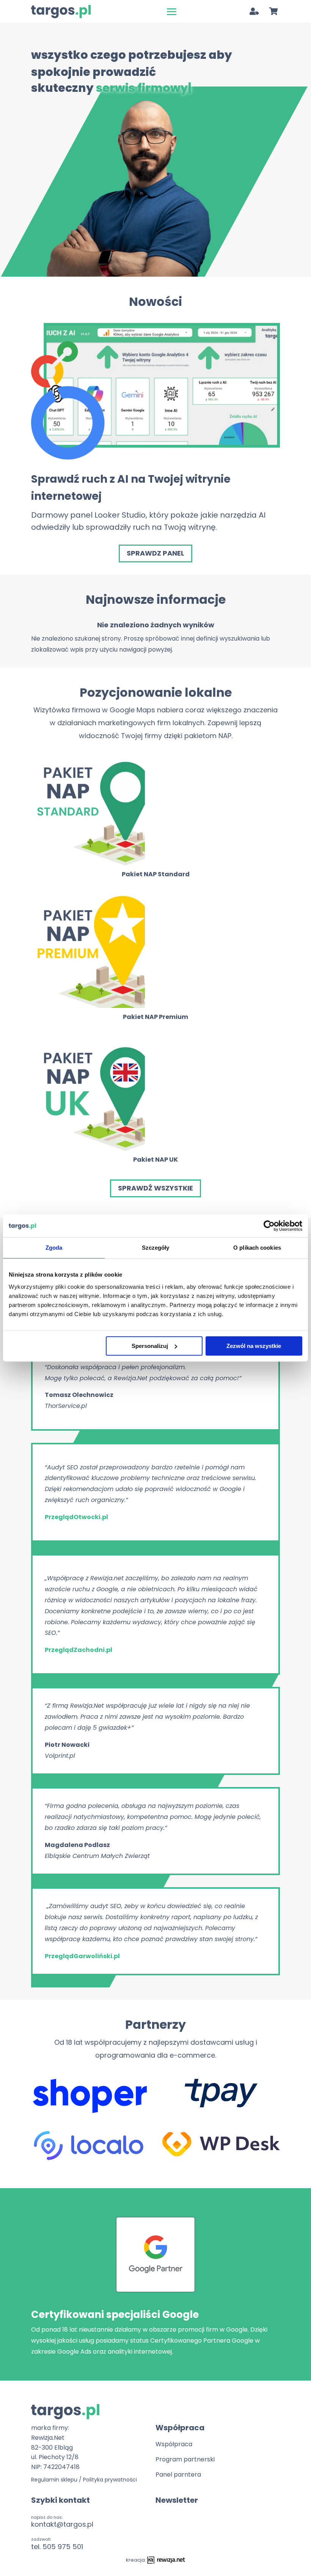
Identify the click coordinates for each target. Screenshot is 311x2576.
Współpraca (174, 2444)
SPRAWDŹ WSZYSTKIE (155, 1188)
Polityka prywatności (110, 2480)
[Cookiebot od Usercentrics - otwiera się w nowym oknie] (269, 1226)
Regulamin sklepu (54, 2480)
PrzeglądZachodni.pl (79, 1650)
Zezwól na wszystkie (254, 1346)
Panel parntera (178, 2474)
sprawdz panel (155, 553)
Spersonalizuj (150, 1346)
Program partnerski (185, 2459)
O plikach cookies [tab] (257, 1248)
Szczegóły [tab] (156, 1248)
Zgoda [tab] (54, 1248)
